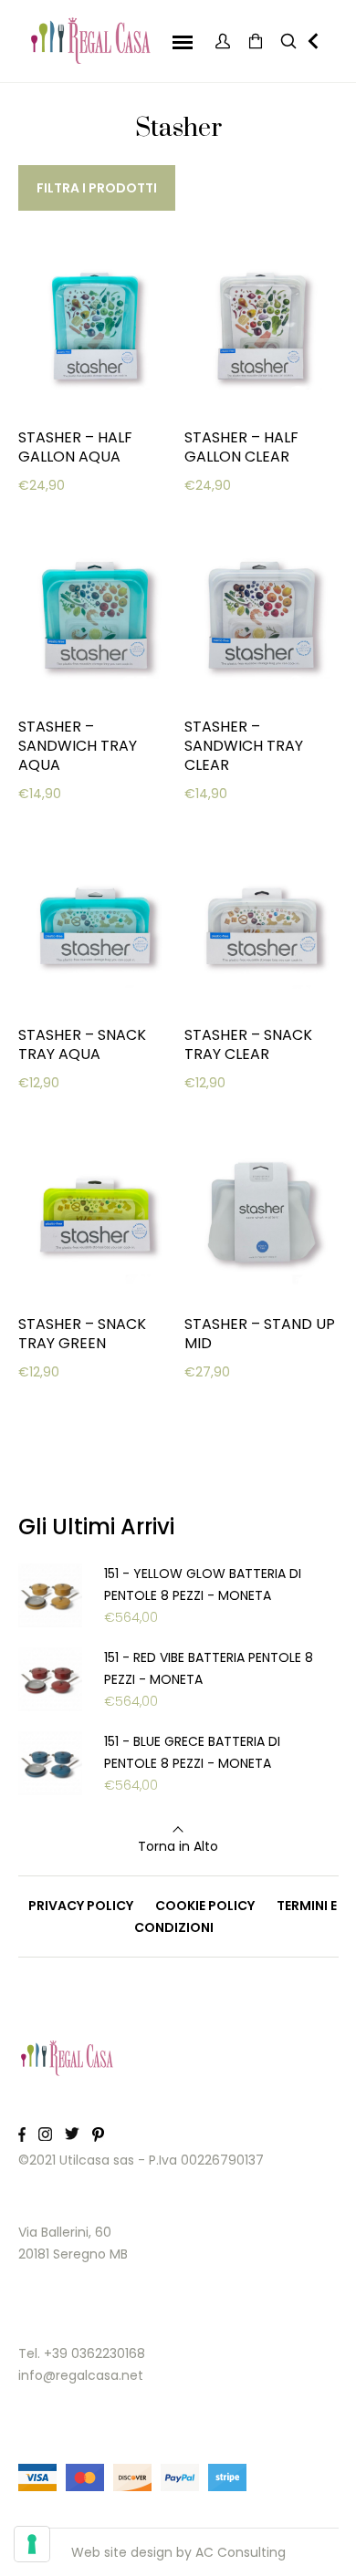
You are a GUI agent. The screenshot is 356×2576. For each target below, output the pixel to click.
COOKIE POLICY (205, 1906)
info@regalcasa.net (81, 2375)
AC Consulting (241, 2552)
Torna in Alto (178, 1846)
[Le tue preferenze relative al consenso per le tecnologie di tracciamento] (32, 2544)
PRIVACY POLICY (81, 1906)
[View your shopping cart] (256, 42)
